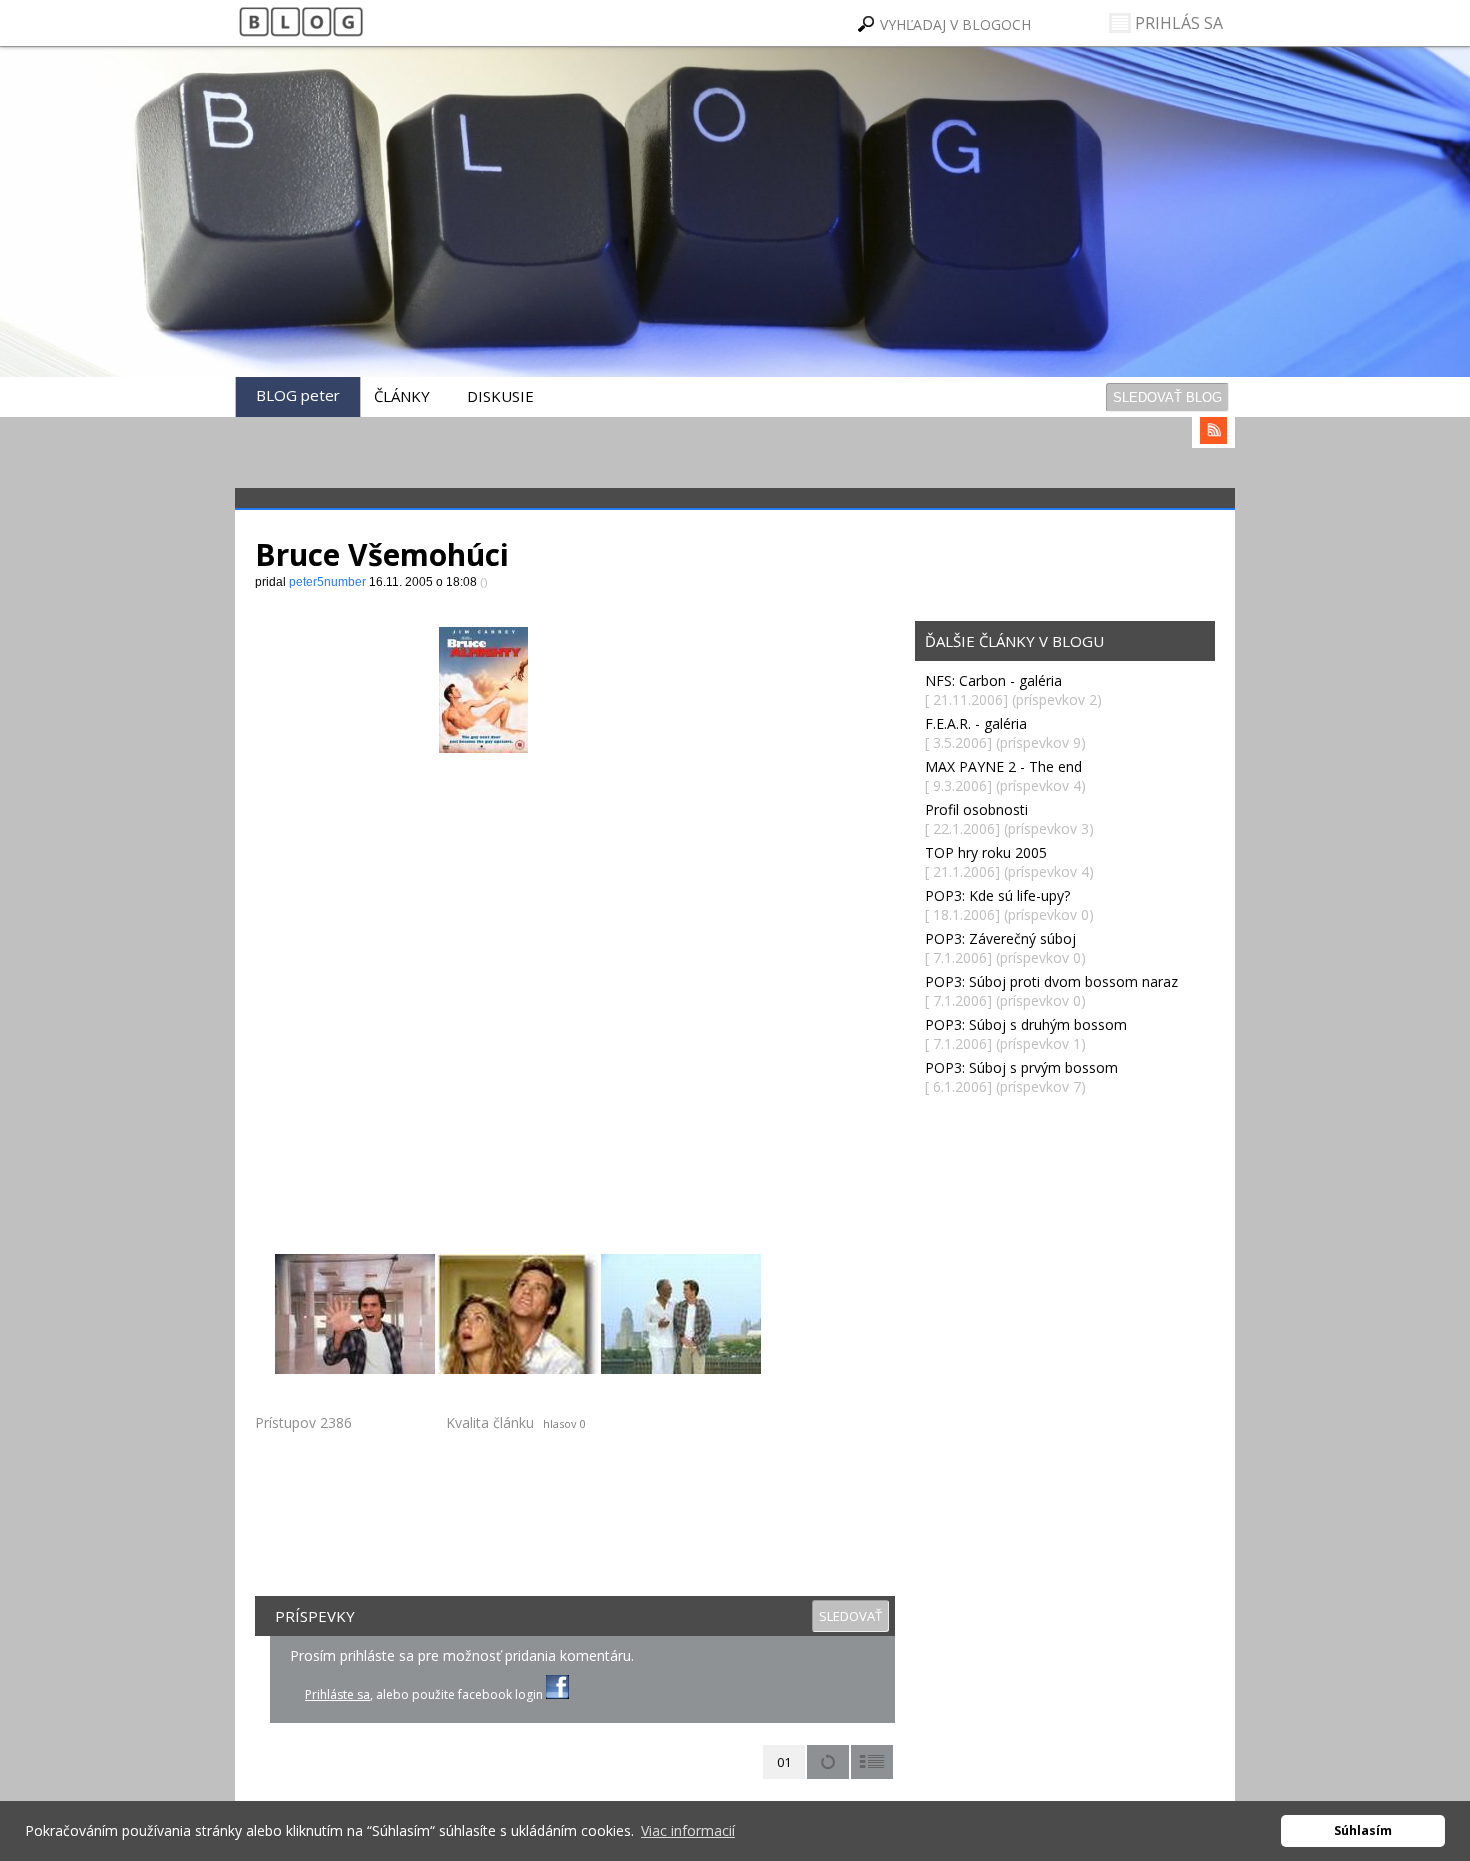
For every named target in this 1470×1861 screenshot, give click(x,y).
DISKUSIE (500, 396)
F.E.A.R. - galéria (976, 723)
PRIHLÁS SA (1177, 23)
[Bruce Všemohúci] (355, 1314)
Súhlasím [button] (1363, 1830)
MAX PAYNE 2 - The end (1003, 766)
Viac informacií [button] (688, 1830)
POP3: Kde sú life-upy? (997, 895)
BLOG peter (298, 395)
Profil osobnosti (976, 809)
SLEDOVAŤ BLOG (1167, 397)
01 (784, 1762)
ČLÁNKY (402, 396)
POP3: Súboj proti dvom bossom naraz (1051, 981)
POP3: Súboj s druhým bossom (1026, 1024)
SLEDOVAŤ (850, 1616)
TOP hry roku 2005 (986, 852)
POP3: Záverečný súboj (1000, 938)
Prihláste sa (337, 1694)
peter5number (389, 260)
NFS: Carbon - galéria (993, 680)
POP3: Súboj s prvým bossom (1021, 1067)
